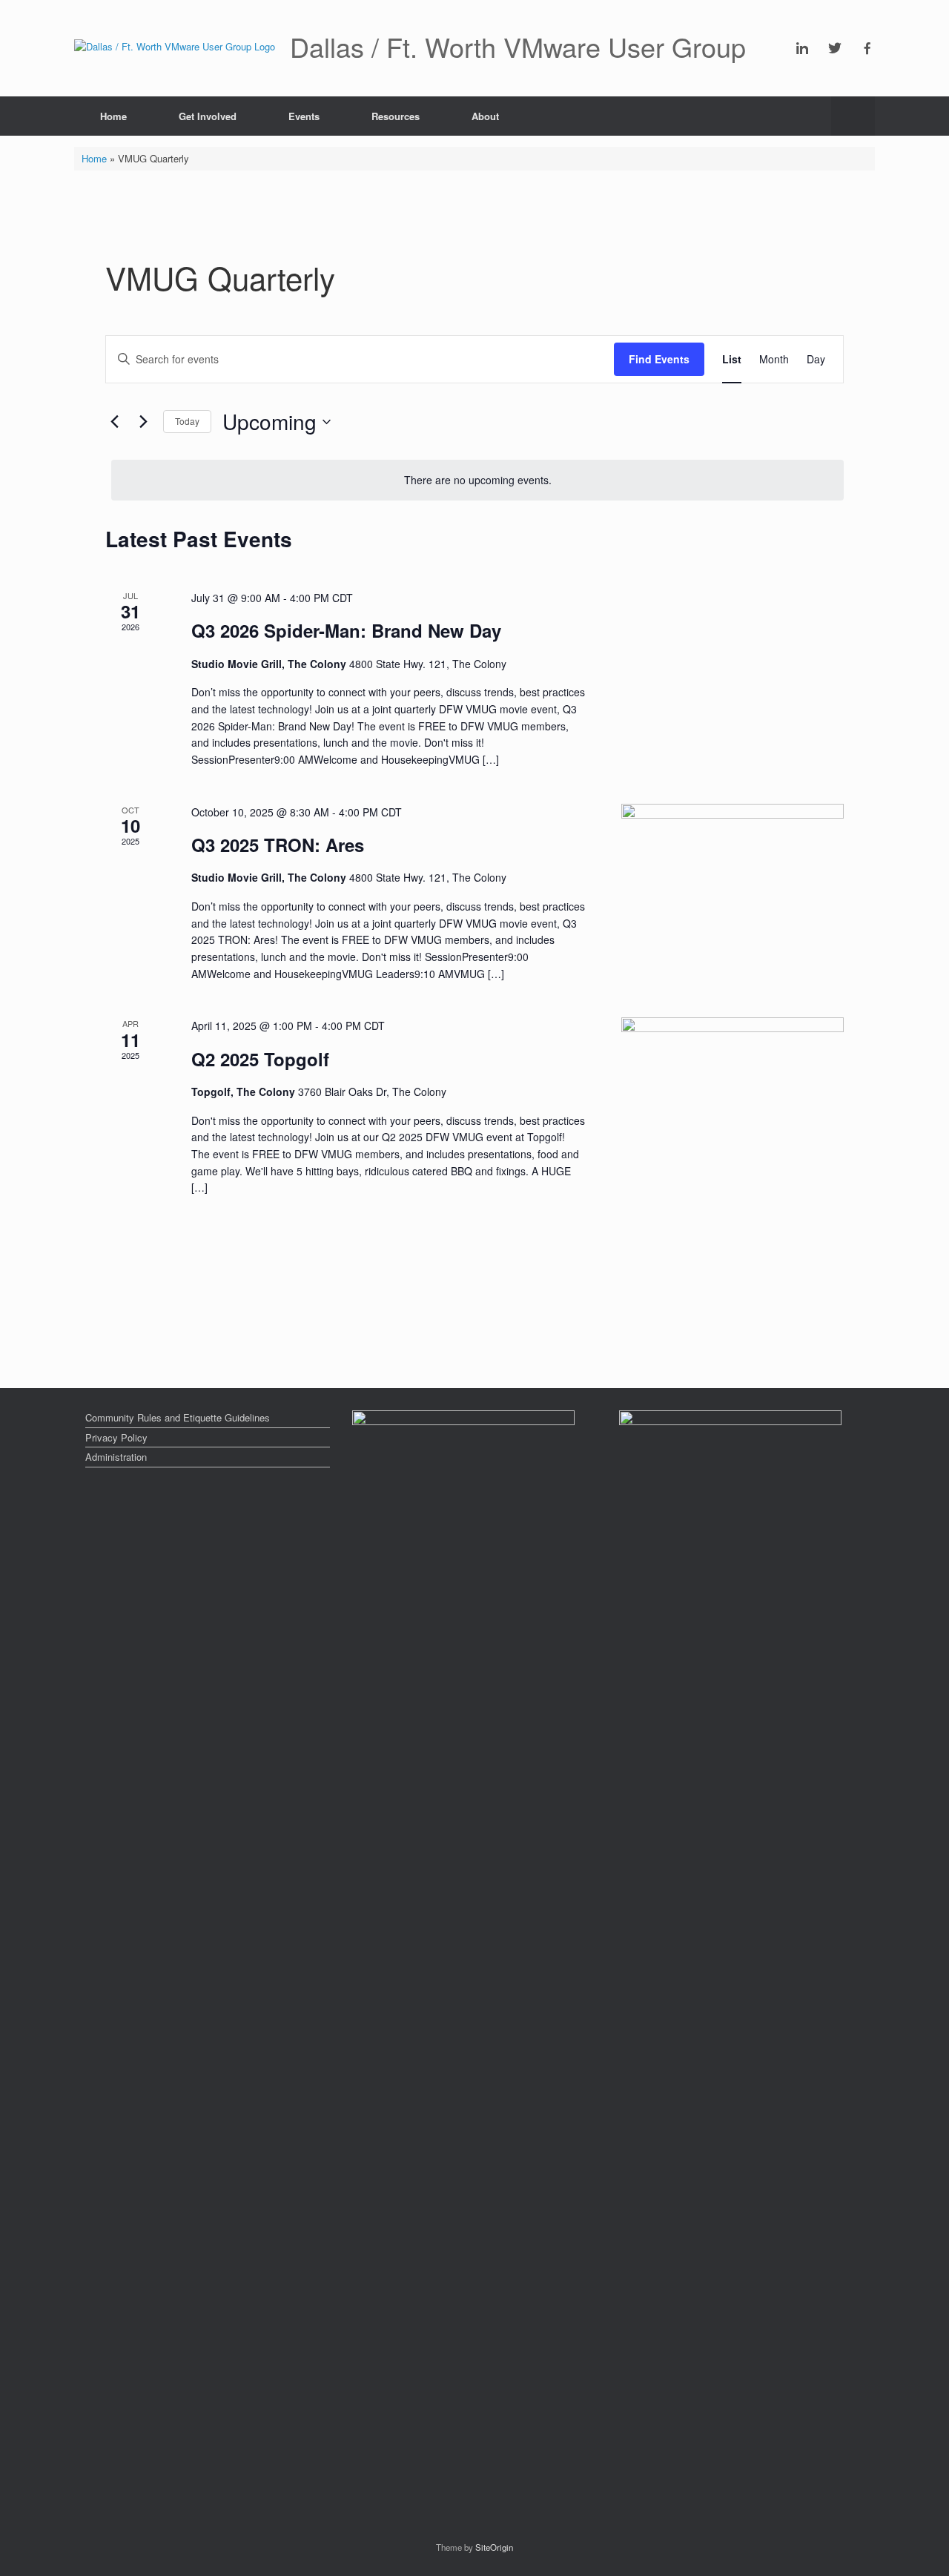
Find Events (659, 359)
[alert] (477, 480)
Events (304, 116)
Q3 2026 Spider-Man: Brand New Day (346, 630)
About (485, 116)
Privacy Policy (116, 1437)
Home (113, 116)
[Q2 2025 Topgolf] (733, 1073)
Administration (116, 1457)
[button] (853, 116)
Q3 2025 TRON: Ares (278, 845)
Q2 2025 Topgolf (260, 1059)
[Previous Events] (114, 422)
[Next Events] (143, 422)
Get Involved (208, 116)
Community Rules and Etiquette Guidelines (178, 1417)
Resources (396, 116)
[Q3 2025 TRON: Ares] (733, 872)
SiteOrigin (494, 2547)
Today (187, 421)
